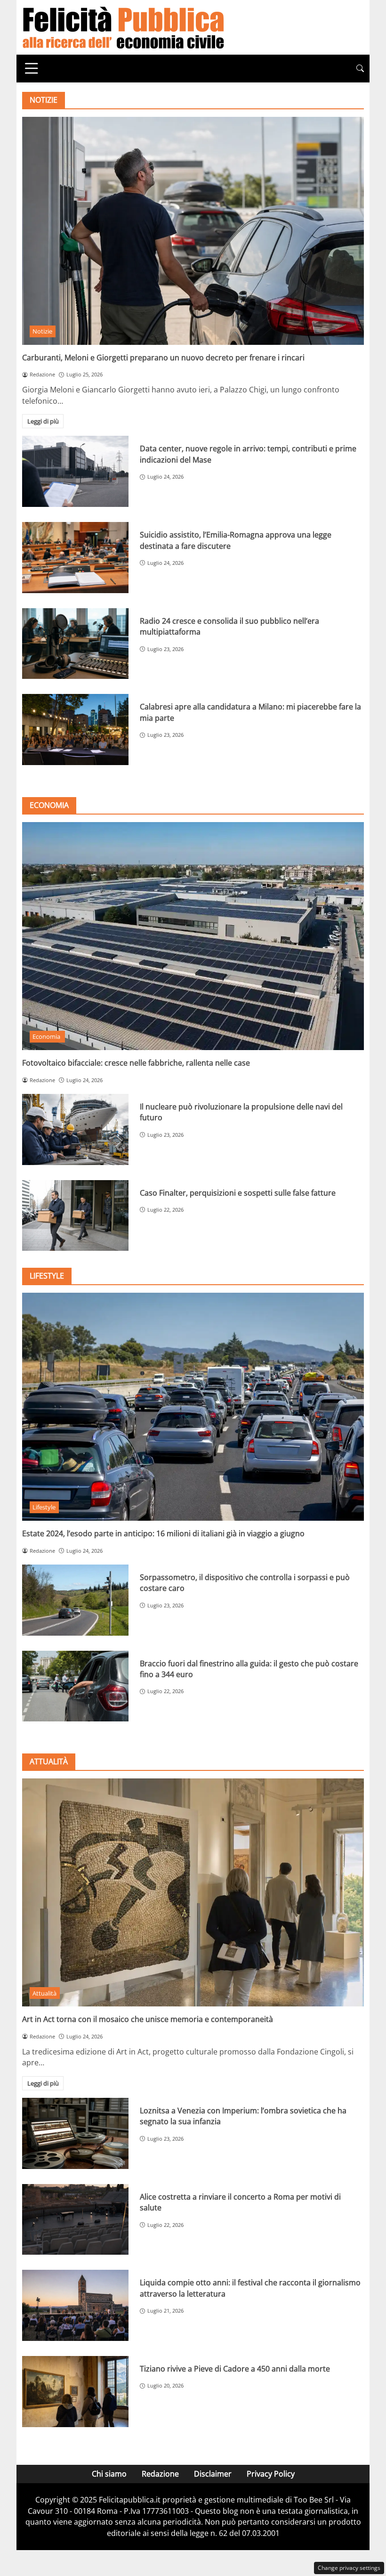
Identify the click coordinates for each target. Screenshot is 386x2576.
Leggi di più (43, 421)
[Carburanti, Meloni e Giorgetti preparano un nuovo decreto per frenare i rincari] (193, 231)
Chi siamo (109, 2474)
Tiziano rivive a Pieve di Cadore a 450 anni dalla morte (235, 2369)
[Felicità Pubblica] (123, 26)
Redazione (160, 2474)
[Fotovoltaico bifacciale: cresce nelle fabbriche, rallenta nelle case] (193, 936)
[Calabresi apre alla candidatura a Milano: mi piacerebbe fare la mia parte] (75, 730)
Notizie (42, 331)
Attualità (44, 1993)
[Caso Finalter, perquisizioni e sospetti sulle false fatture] (75, 1216)
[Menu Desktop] (32, 68)
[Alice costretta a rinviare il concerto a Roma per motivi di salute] (75, 2220)
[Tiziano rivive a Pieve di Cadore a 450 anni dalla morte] (75, 2392)
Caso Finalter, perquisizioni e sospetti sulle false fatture (238, 1193)
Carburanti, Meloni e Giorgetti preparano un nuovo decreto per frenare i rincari (163, 358)
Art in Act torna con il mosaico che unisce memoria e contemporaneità (148, 2019)
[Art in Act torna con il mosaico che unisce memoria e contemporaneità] (193, 1892)
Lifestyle (44, 1507)
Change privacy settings (349, 2568)
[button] (360, 69)
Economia (47, 1036)
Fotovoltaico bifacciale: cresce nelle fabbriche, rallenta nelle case (136, 1063)
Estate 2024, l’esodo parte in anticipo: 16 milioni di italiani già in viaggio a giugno (163, 1533)
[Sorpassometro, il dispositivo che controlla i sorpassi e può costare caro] (75, 1600)
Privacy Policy (271, 2474)
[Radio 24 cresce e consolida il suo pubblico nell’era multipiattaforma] (75, 644)
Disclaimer (213, 2474)
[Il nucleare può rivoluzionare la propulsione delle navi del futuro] (75, 1129)
